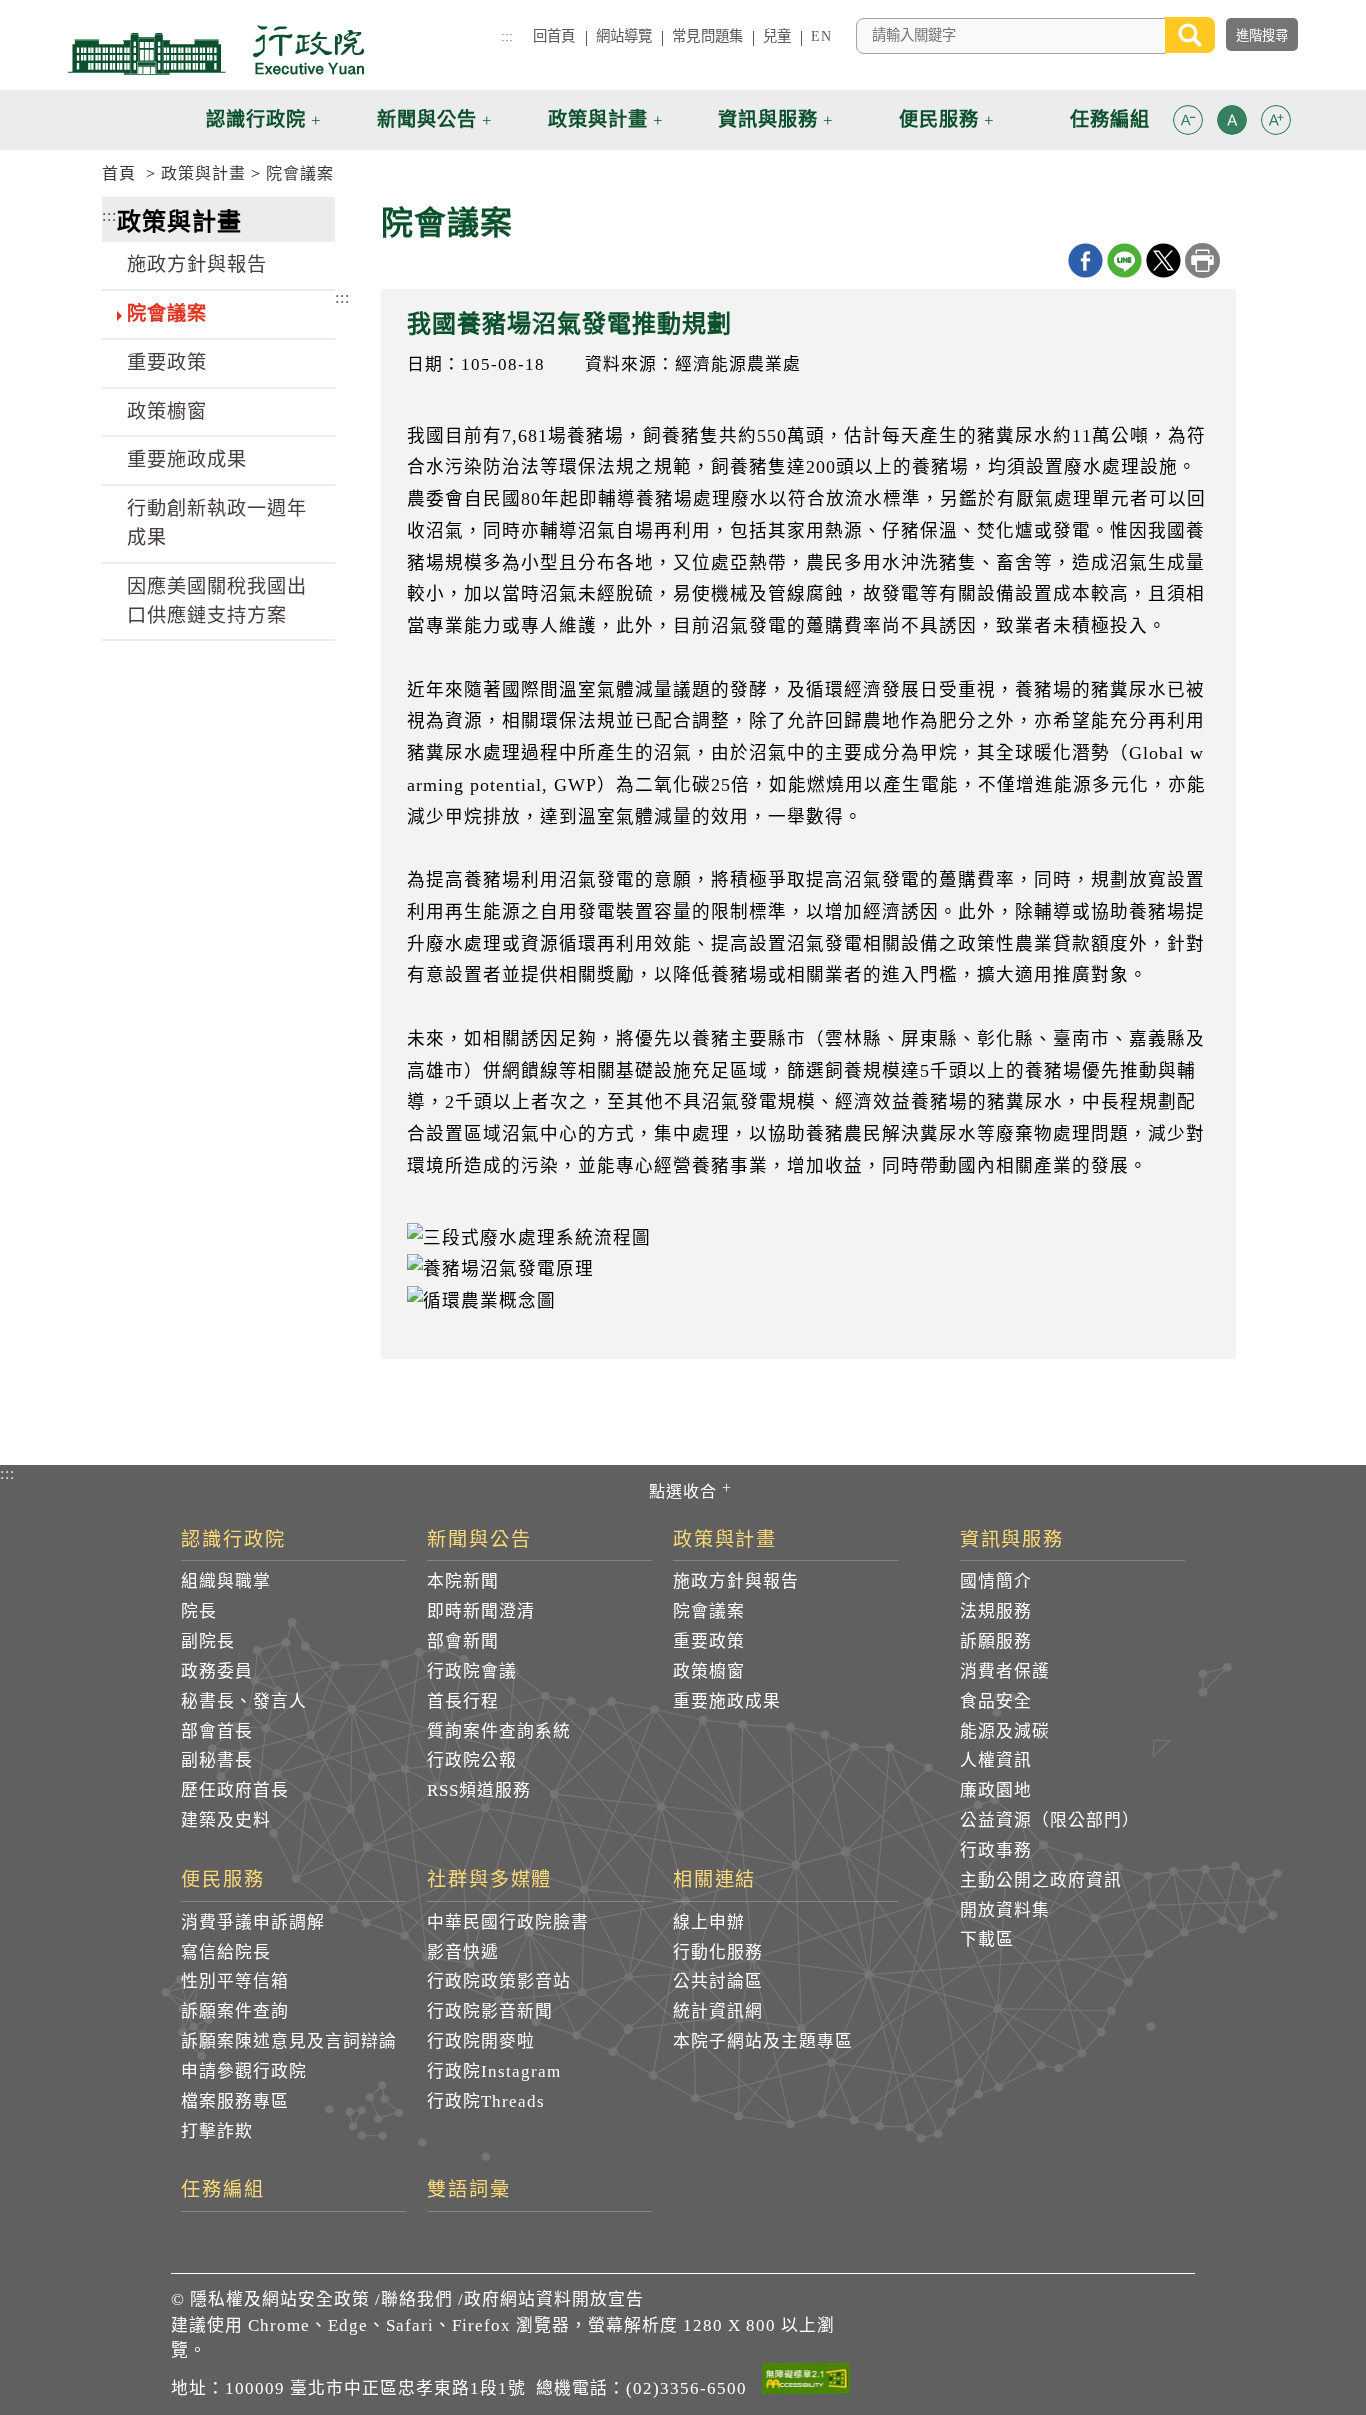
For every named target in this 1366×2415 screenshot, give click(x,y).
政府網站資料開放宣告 (554, 2299)
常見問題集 (707, 36)
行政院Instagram (494, 2071)
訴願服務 (996, 1641)
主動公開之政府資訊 (1041, 1880)
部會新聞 (463, 1641)
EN (820, 36)
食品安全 (996, 1701)
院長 (199, 1611)
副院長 (208, 1641)
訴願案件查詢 (235, 2011)
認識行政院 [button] (256, 119)
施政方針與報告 (197, 264)
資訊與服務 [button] (768, 119)
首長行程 (463, 1701)
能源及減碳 (1005, 1731)
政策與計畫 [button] (598, 119)
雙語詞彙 (469, 2190)
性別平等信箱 (235, 1981)
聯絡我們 (417, 2299)
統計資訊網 (718, 2011)
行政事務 (996, 1850)
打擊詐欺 (217, 2131)
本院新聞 (463, 1581)
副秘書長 (217, 1760)
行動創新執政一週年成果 (217, 523)
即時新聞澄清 (481, 1611)
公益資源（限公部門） (1050, 1820)
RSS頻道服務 (479, 1790)
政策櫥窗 (167, 411)
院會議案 (300, 173)
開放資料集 (1005, 1910)
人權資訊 (996, 1760)
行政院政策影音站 (499, 1981)
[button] (1188, 120)
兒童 (777, 36)
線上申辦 (709, 1922)
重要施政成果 (187, 459)
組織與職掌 (226, 1581)
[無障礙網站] (806, 2382)
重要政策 (167, 362)
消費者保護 (1005, 1671)
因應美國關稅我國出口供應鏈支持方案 (217, 601)
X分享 (1163, 260)
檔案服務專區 (235, 2101)
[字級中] (1232, 123)
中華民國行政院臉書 (508, 1922)
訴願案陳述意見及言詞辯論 (289, 2041)
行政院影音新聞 (490, 2011)
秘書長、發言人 (244, 1701)
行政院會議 (472, 1671)
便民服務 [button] (939, 119)
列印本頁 (1202, 260)
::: (507, 36)
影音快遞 (463, 1952)
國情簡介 (996, 1581)
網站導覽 (624, 36)
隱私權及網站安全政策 (280, 2299)
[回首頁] (216, 50)
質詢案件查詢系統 (499, 1731)
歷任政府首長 (235, 1790)
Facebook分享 (1085, 260)
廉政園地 (996, 1790)
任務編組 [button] (1110, 119)
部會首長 (217, 1731)
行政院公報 (472, 1760)
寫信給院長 (226, 1952)
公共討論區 (718, 1981)
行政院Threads (486, 2101)
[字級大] (1276, 123)
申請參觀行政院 (244, 2071)
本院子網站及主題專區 (763, 2041)
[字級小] (1188, 123)
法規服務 (996, 1611)
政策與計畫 (203, 173)
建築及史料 (226, 1820)
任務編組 (223, 2190)
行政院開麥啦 (481, 2041)
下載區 (987, 1939)
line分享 (1124, 260)
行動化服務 (718, 1952)
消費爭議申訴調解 (253, 1922)
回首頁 (554, 36)
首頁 (119, 173)
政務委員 (217, 1671)
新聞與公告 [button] (427, 119)
